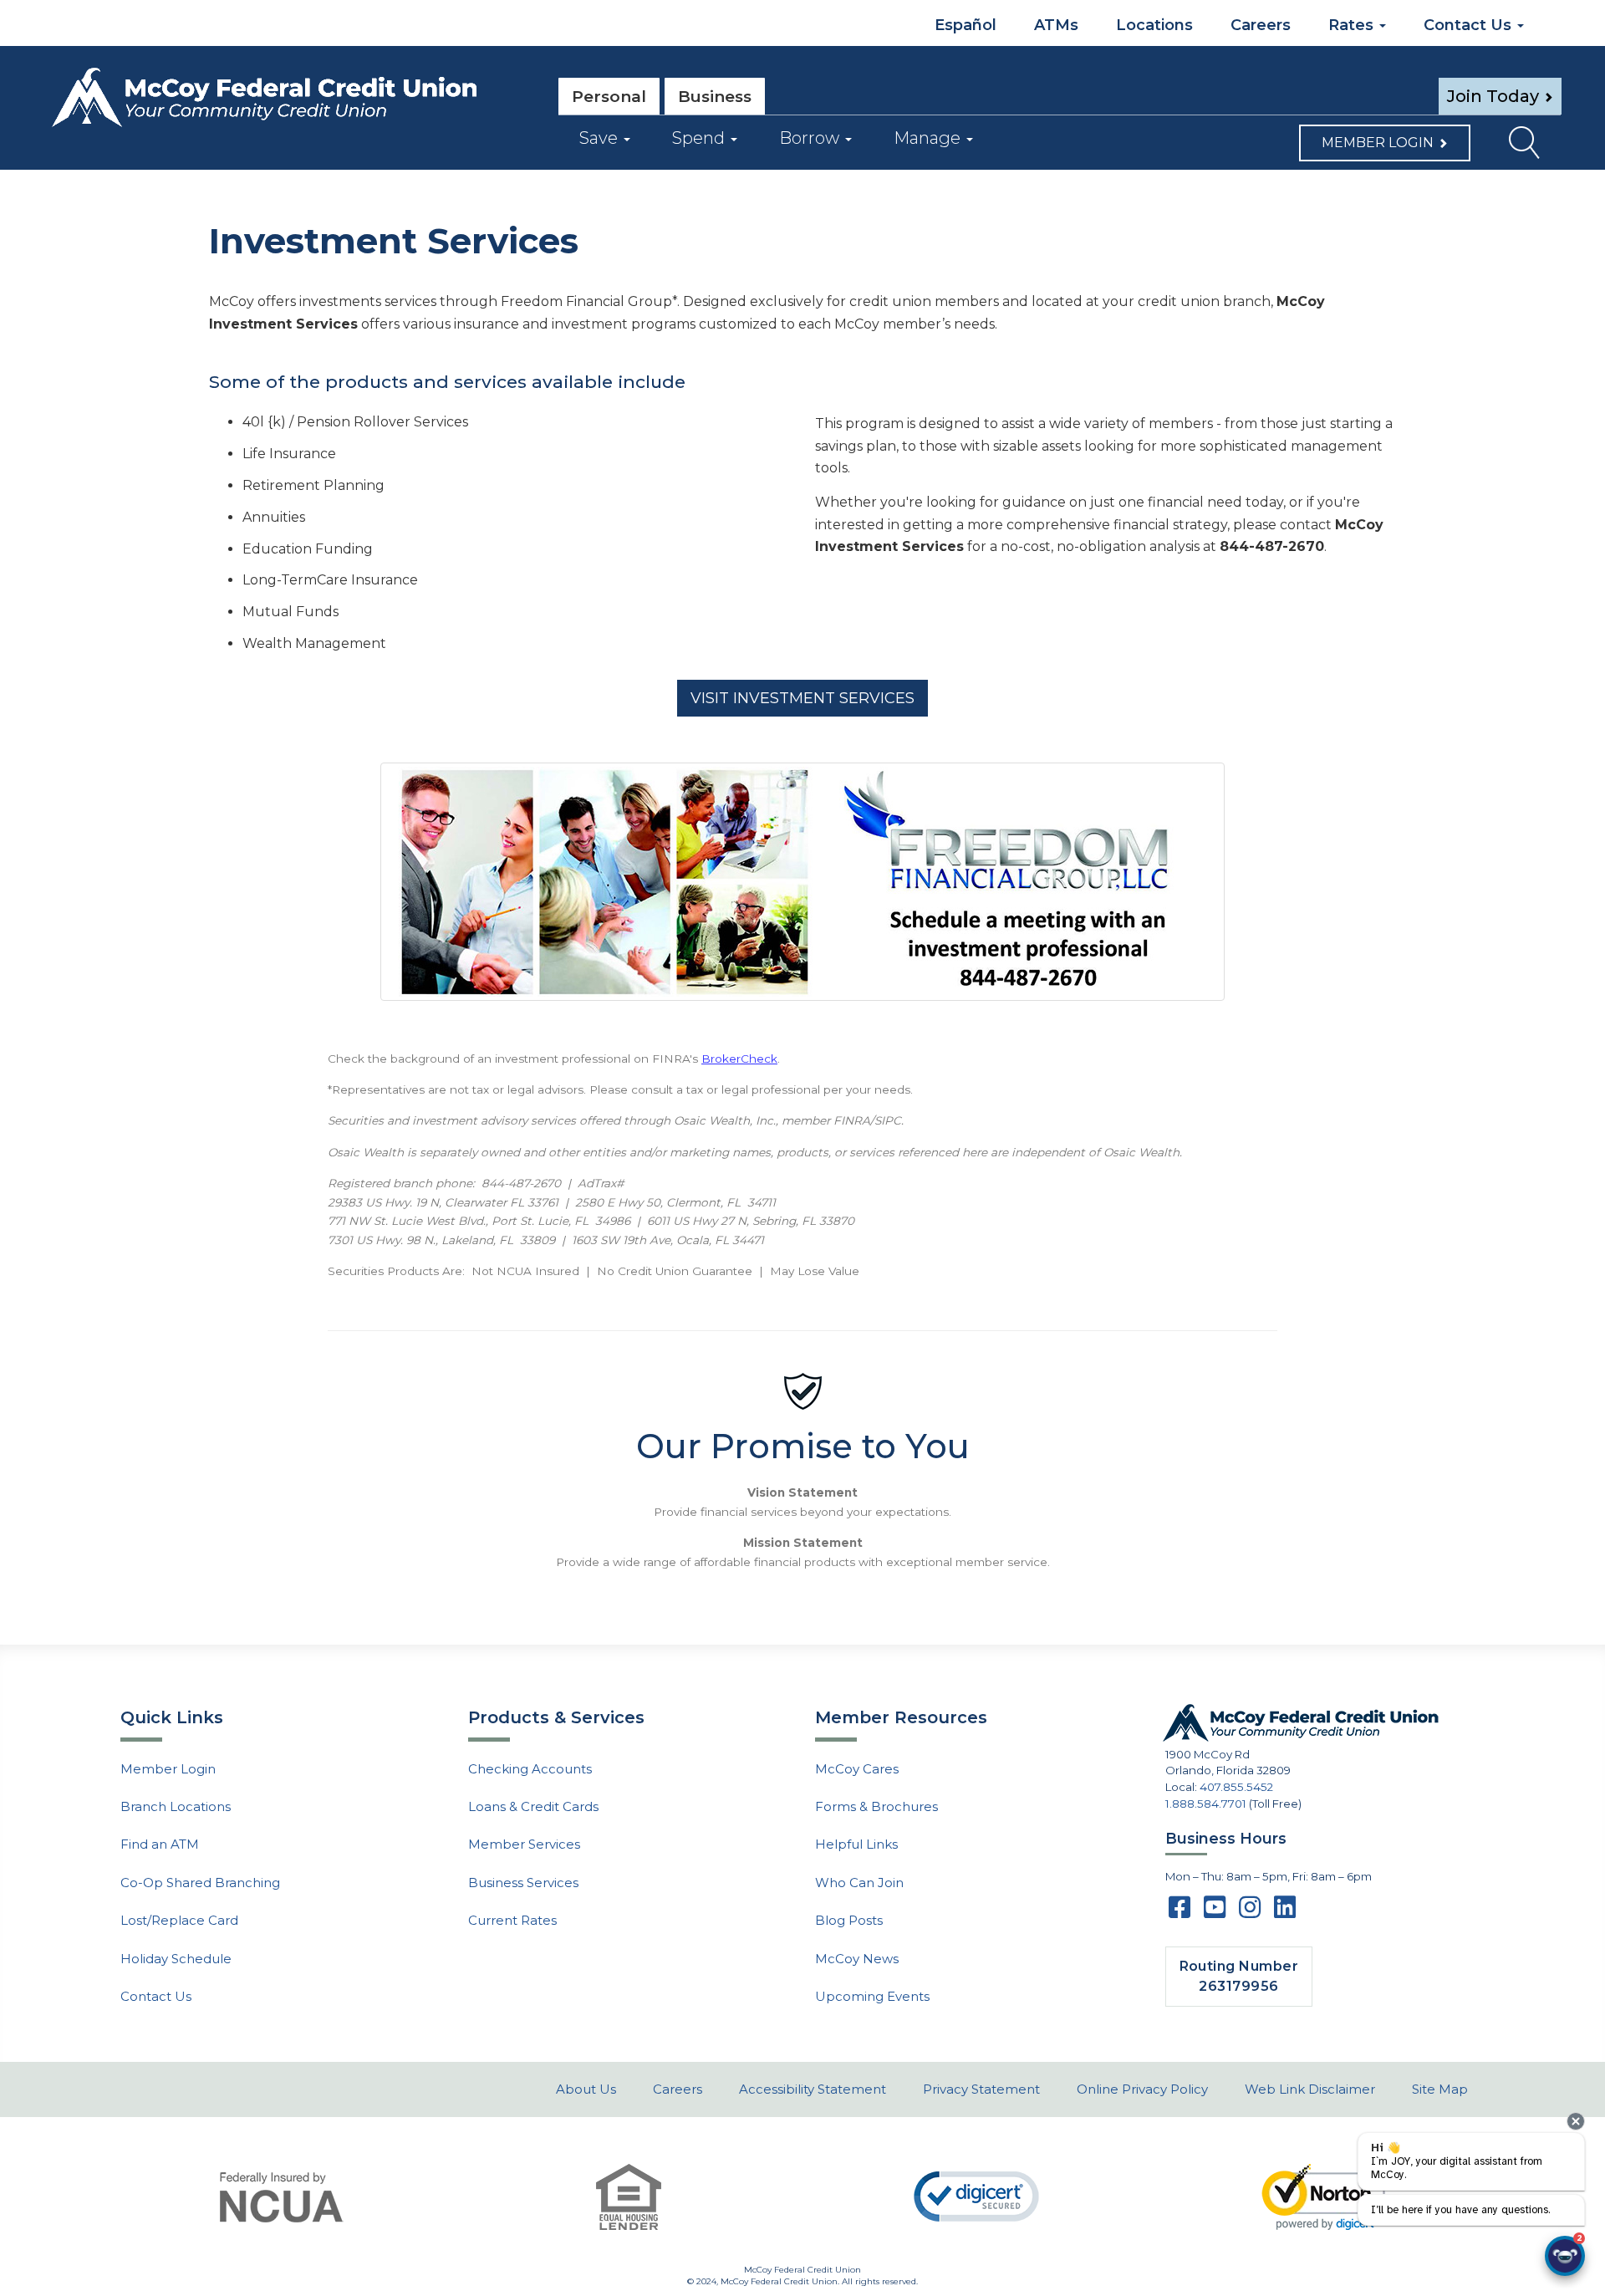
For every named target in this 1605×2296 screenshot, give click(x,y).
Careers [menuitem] (1261, 25)
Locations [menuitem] (1154, 25)
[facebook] (1180, 1912)
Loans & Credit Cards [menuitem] (533, 1806)
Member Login (1378, 143)
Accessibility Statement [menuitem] (813, 2089)
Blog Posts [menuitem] (849, 1920)
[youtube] (1215, 1912)
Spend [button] (701, 138)
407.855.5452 (1236, 1787)
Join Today (1493, 96)
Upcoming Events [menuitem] (872, 1996)
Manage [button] (929, 138)
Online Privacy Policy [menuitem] (1142, 2089)
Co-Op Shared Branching (200, 1883)
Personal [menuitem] (609, 97)
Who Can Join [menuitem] (859, 1883)
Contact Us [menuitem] (1470, 25)
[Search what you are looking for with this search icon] (1515, 147)
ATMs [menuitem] (1056, 25)
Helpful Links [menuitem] (856, 1844)
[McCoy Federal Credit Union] (288, 98)
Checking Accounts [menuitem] (530, 1769)
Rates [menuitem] (1353, 25)
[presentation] (1576, 2121)
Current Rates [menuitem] (512, 1920)
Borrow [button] (811, 138)
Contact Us (156, 1996)
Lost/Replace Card (179, 1920)
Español (963, 25)
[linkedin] (1285, 1912)
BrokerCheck (739, 1059)
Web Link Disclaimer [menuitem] (1310, 2089)
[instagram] (1250, 1912)
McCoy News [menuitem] (857, 1959)
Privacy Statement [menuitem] (981, 2089)
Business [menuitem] (715, 97)
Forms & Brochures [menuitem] (876, 1806)
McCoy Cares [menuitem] (857, 1769)
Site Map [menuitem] (1440, 2089)
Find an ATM (160, 1844)
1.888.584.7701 (1206, 1804)
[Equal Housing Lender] (629, 2197)
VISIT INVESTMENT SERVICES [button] (802, 698)
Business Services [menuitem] (523, 1883)
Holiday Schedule (176, 1959)
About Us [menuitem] (586, 2089)
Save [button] (601, 138)
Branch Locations (176, 1806)
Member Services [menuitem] (524, 1844)
